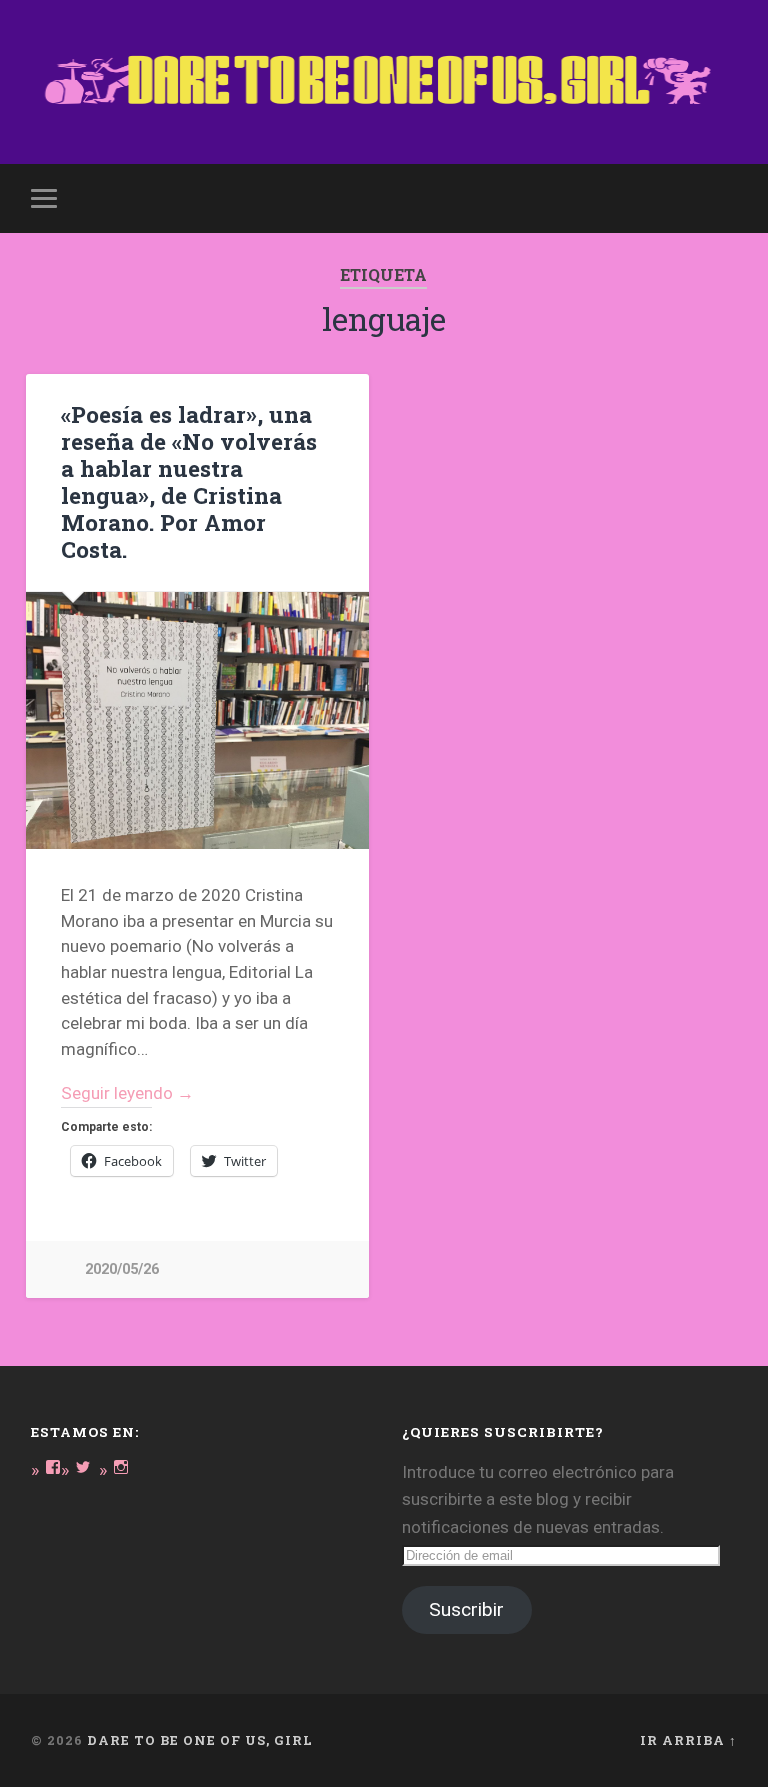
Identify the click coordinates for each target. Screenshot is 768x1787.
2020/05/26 (122, 1269)
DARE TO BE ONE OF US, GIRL (200, 1740)
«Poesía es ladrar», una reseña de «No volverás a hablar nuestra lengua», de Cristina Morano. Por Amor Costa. (189, 481)
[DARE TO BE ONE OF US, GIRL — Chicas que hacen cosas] (384, 82)
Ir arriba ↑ (688, 1740)
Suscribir (466, 1609)
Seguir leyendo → (127, 1093)
